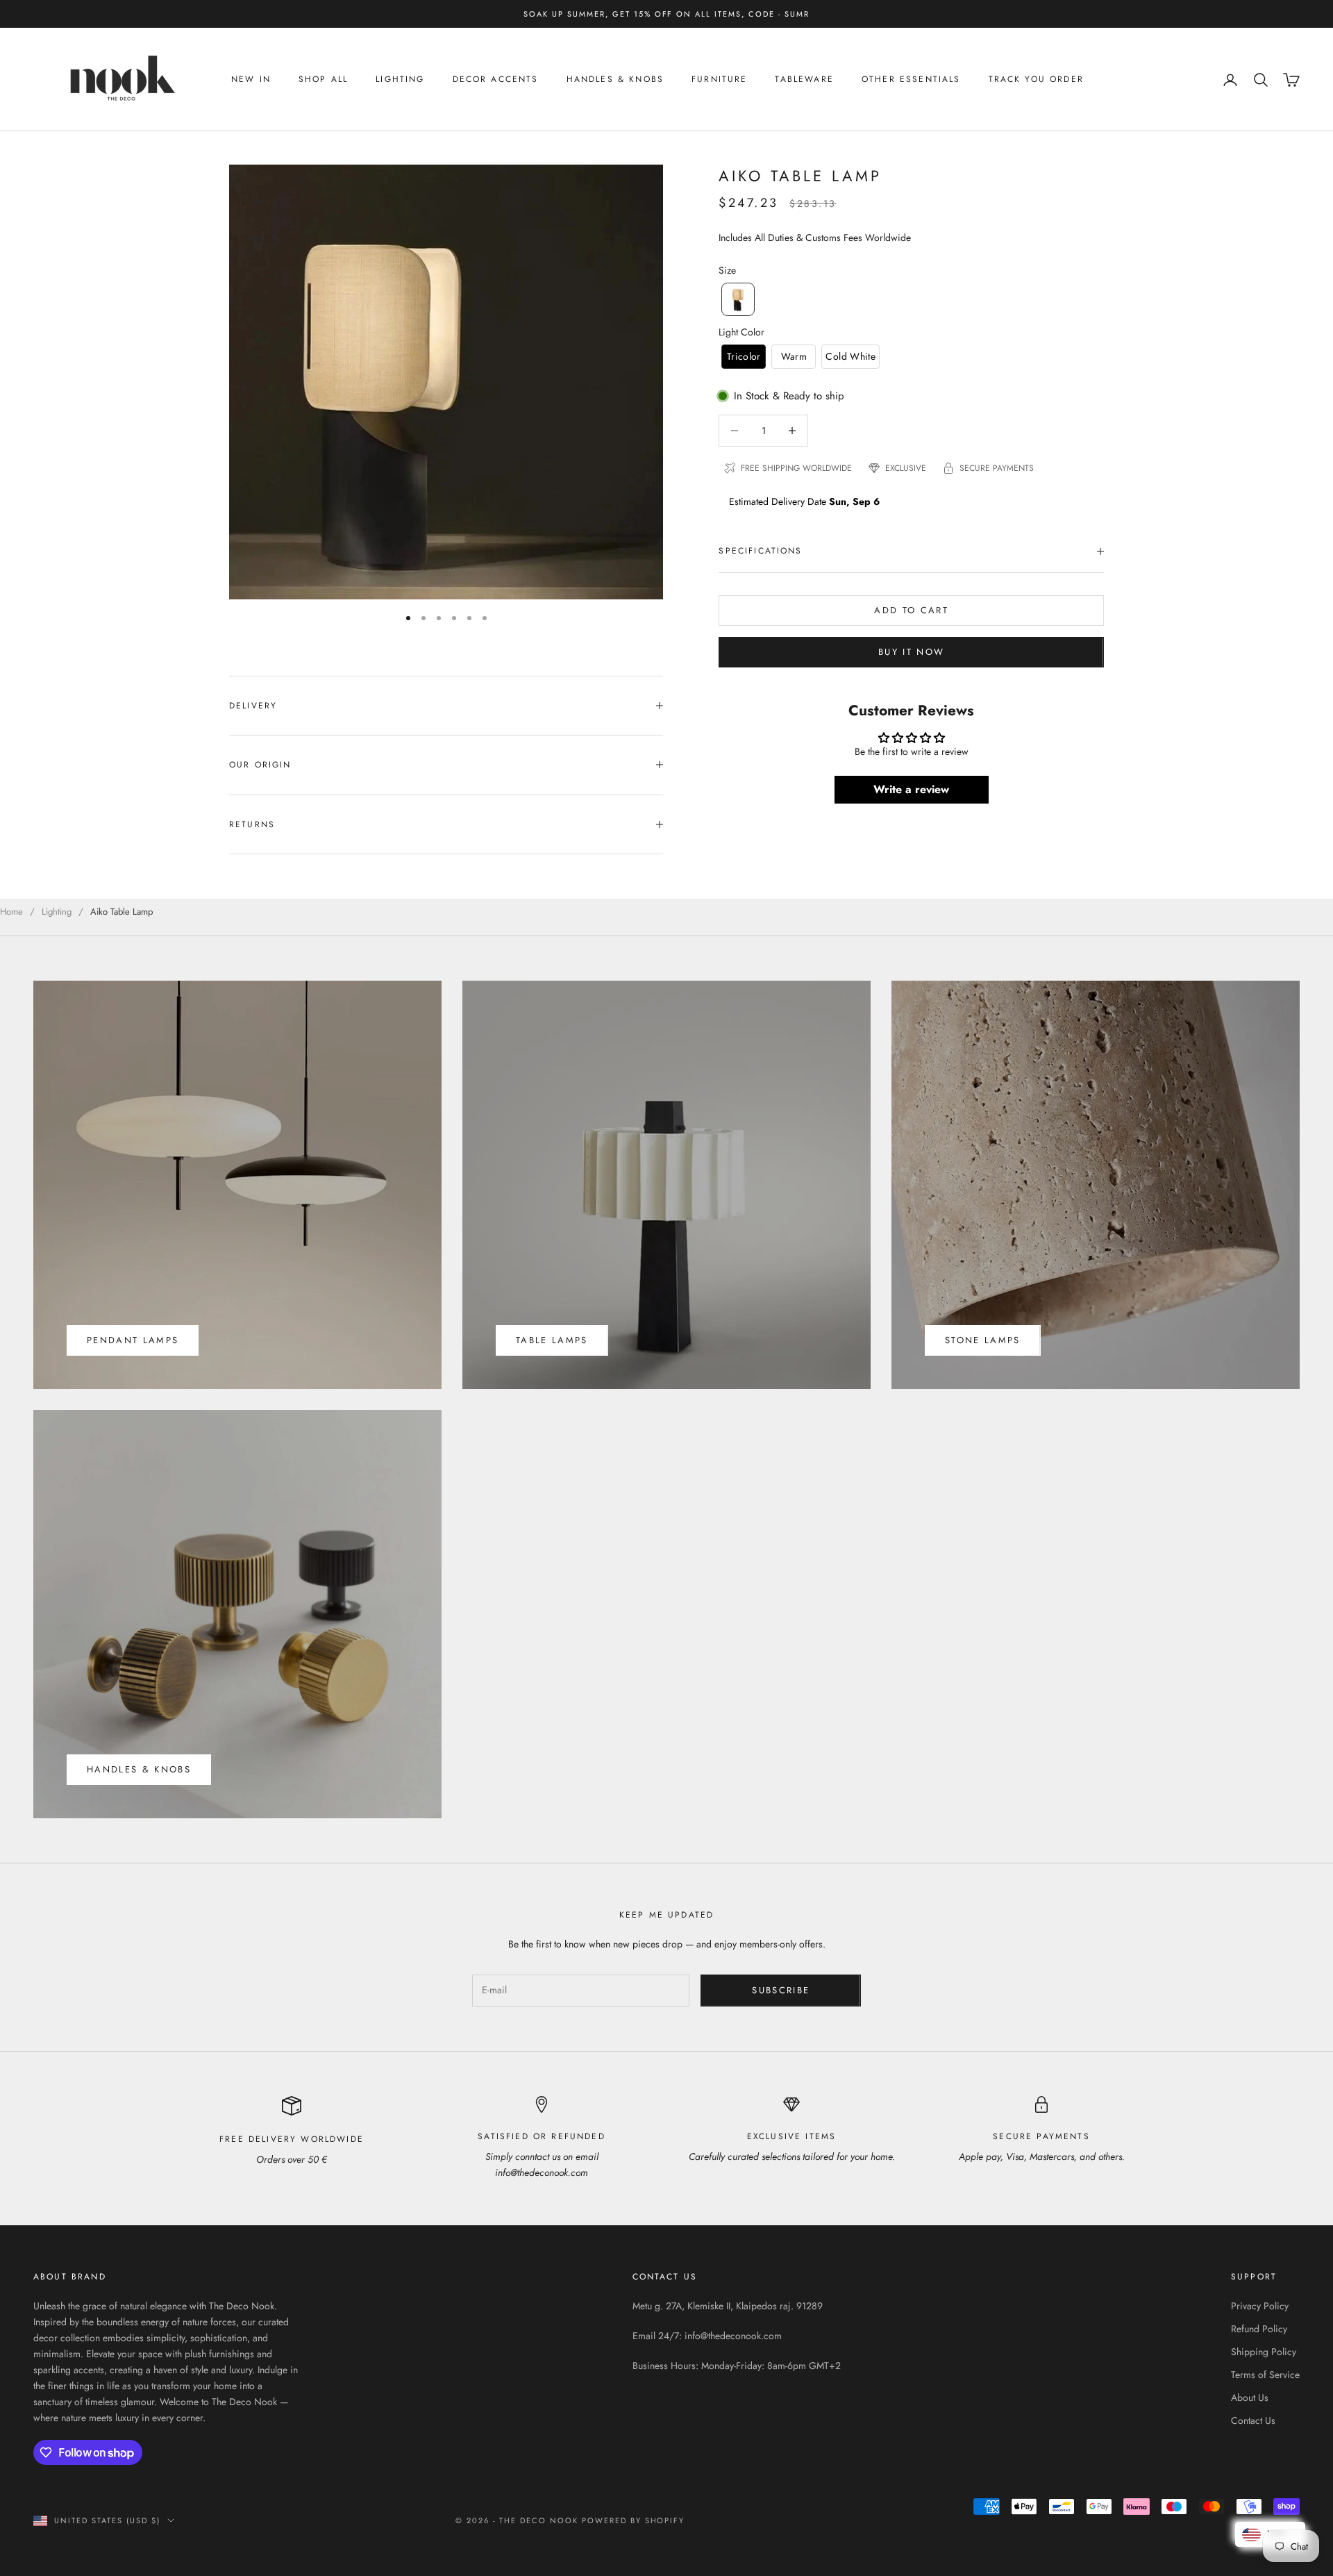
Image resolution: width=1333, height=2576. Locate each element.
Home (11, 912)
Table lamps (552, 1340)
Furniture (719, 80)
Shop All (323, 80)
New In (251, 80)
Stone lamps (983, 1340)
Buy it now (911, 652)
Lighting (400, 80)
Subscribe (781, 1990)
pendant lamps (133, 1340)
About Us (1250, 2398)
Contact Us (1253, 2420)
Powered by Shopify (634, 2520)
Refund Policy (1259, 2329)
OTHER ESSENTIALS (911, 80)
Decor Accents (496, 80)
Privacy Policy (1260, 2306)
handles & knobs (139, 1769)
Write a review (911, 789)
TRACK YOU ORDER (1036, 80)
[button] (738, 299)
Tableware (804, 80)
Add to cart (911, 610)
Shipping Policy (1264, 2352)
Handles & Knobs (615, 80)
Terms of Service (1265, 2375)
